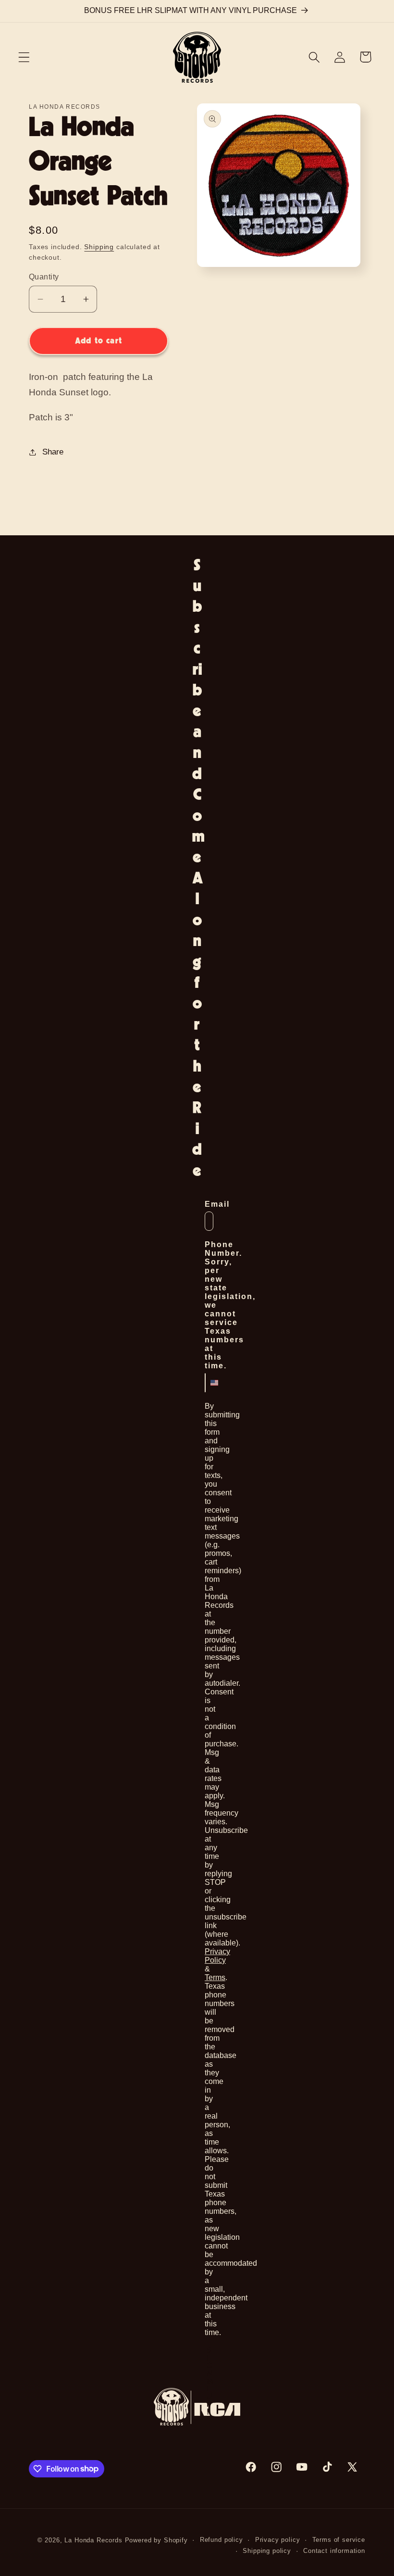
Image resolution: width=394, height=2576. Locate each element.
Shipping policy (267, 2551)
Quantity (44, 277)
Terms (215, 1977)
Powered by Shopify (156, 2540)
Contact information (334, 2551)
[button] (24, 57)
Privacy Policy (217, 1956)
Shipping (99, 247)
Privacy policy (278, 2540)
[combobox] (208, 1383)
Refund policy (222, 2540)
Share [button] (53, 452)
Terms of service (339, 2540)
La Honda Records (93, 2540)
